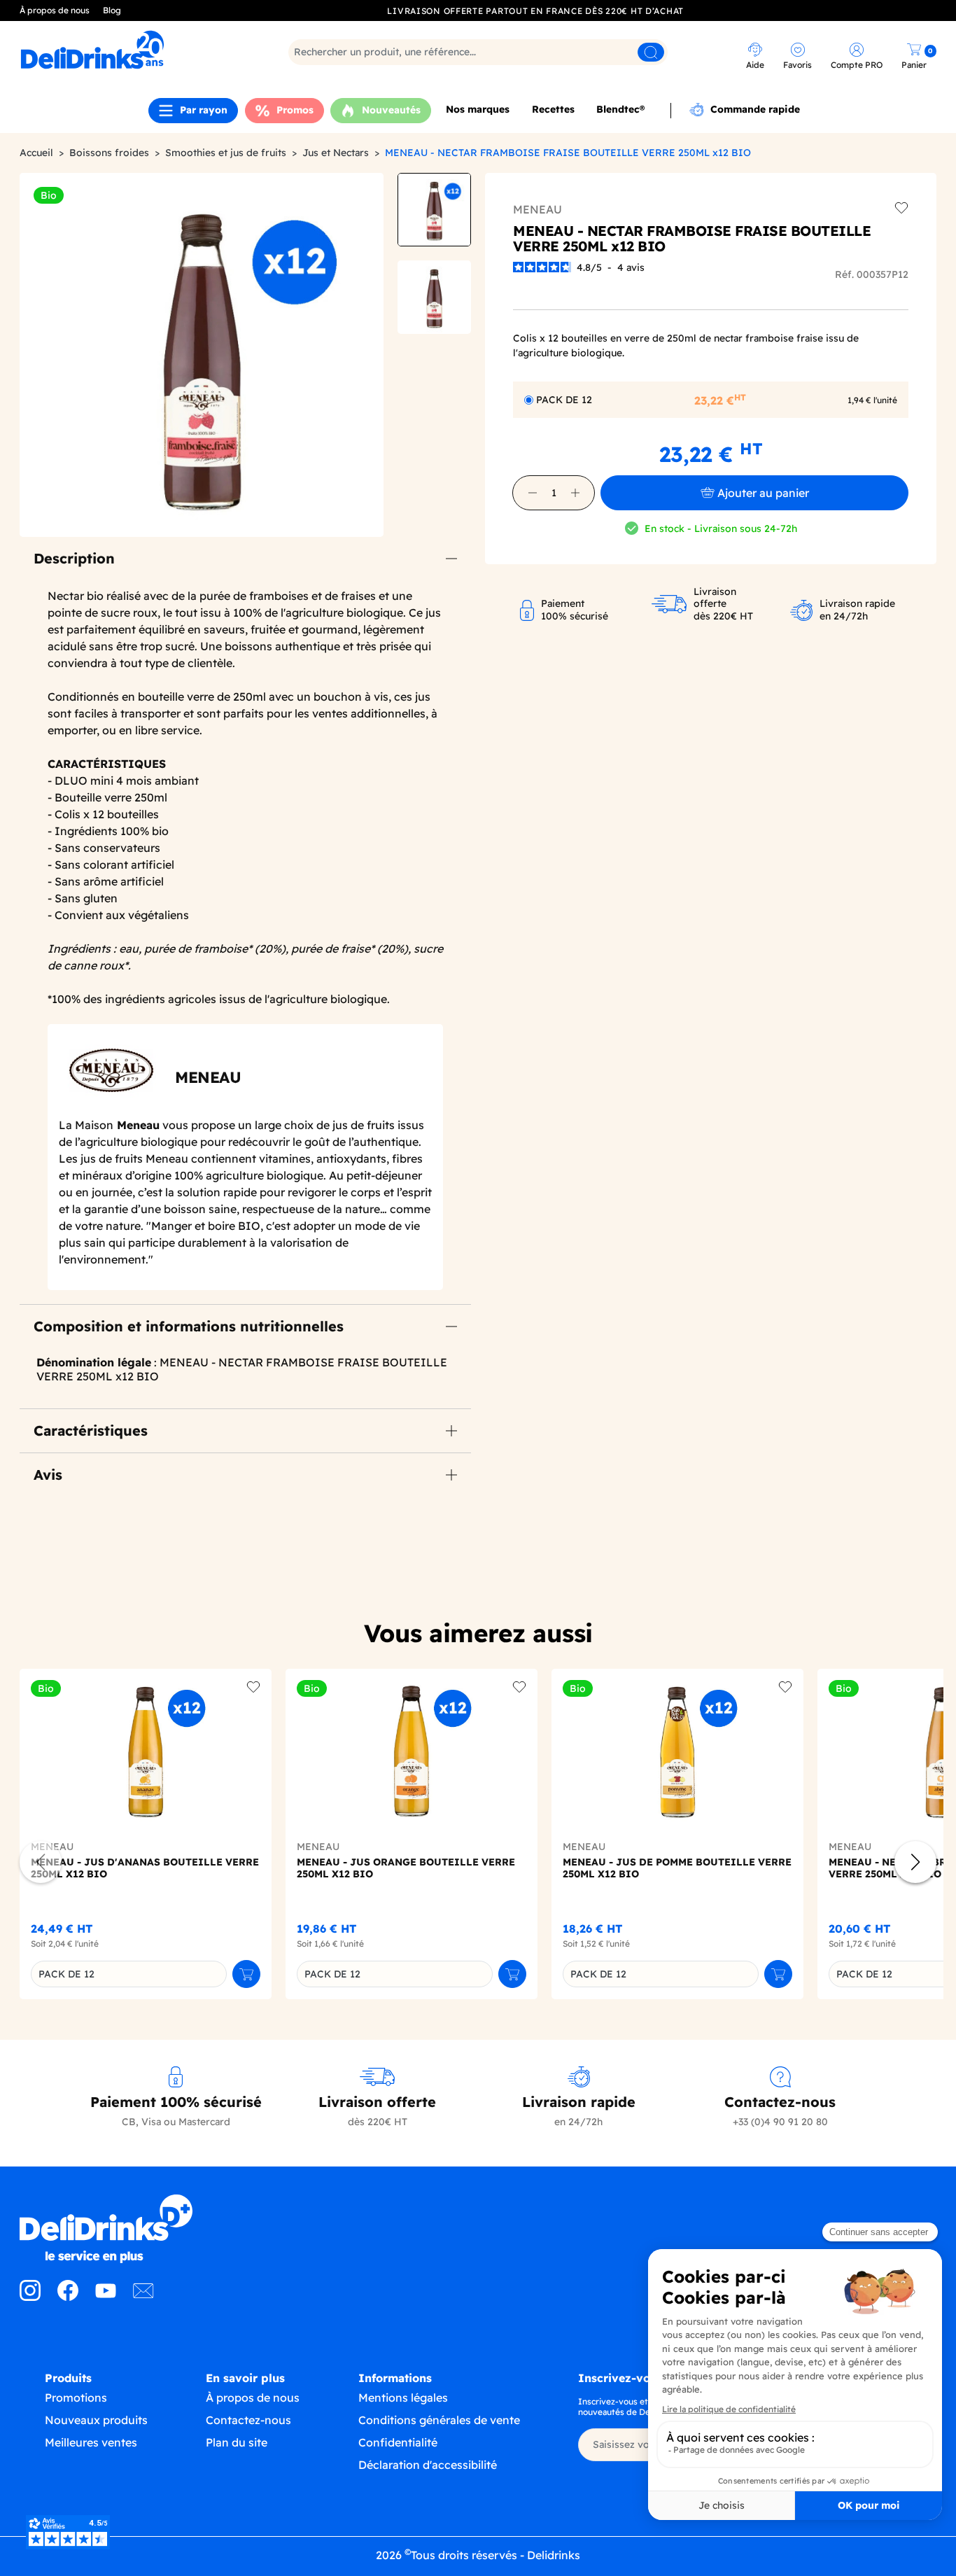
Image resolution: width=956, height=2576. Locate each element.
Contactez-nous (248, 2420)
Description (74, 558)
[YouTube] (106, 2297)
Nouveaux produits (96, 2420)
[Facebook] (68, 2297)
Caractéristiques (91, 1430)
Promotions (76, 2397)
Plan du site (237, 2442)
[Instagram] (30, 2297)
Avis (48, 1475)
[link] (132, 50)
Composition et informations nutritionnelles (189, 1326)
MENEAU (537, 209)
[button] (533, 493)
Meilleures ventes (91, 2442)
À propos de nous (55, 10)
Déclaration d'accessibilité (428, 2465)
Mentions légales (403, 2397)
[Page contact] (143, 2297)
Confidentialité (398, 2442)
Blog (112, 10)
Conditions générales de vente (439, 2420)
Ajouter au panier (763, 493)
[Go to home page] (129, 2229)
